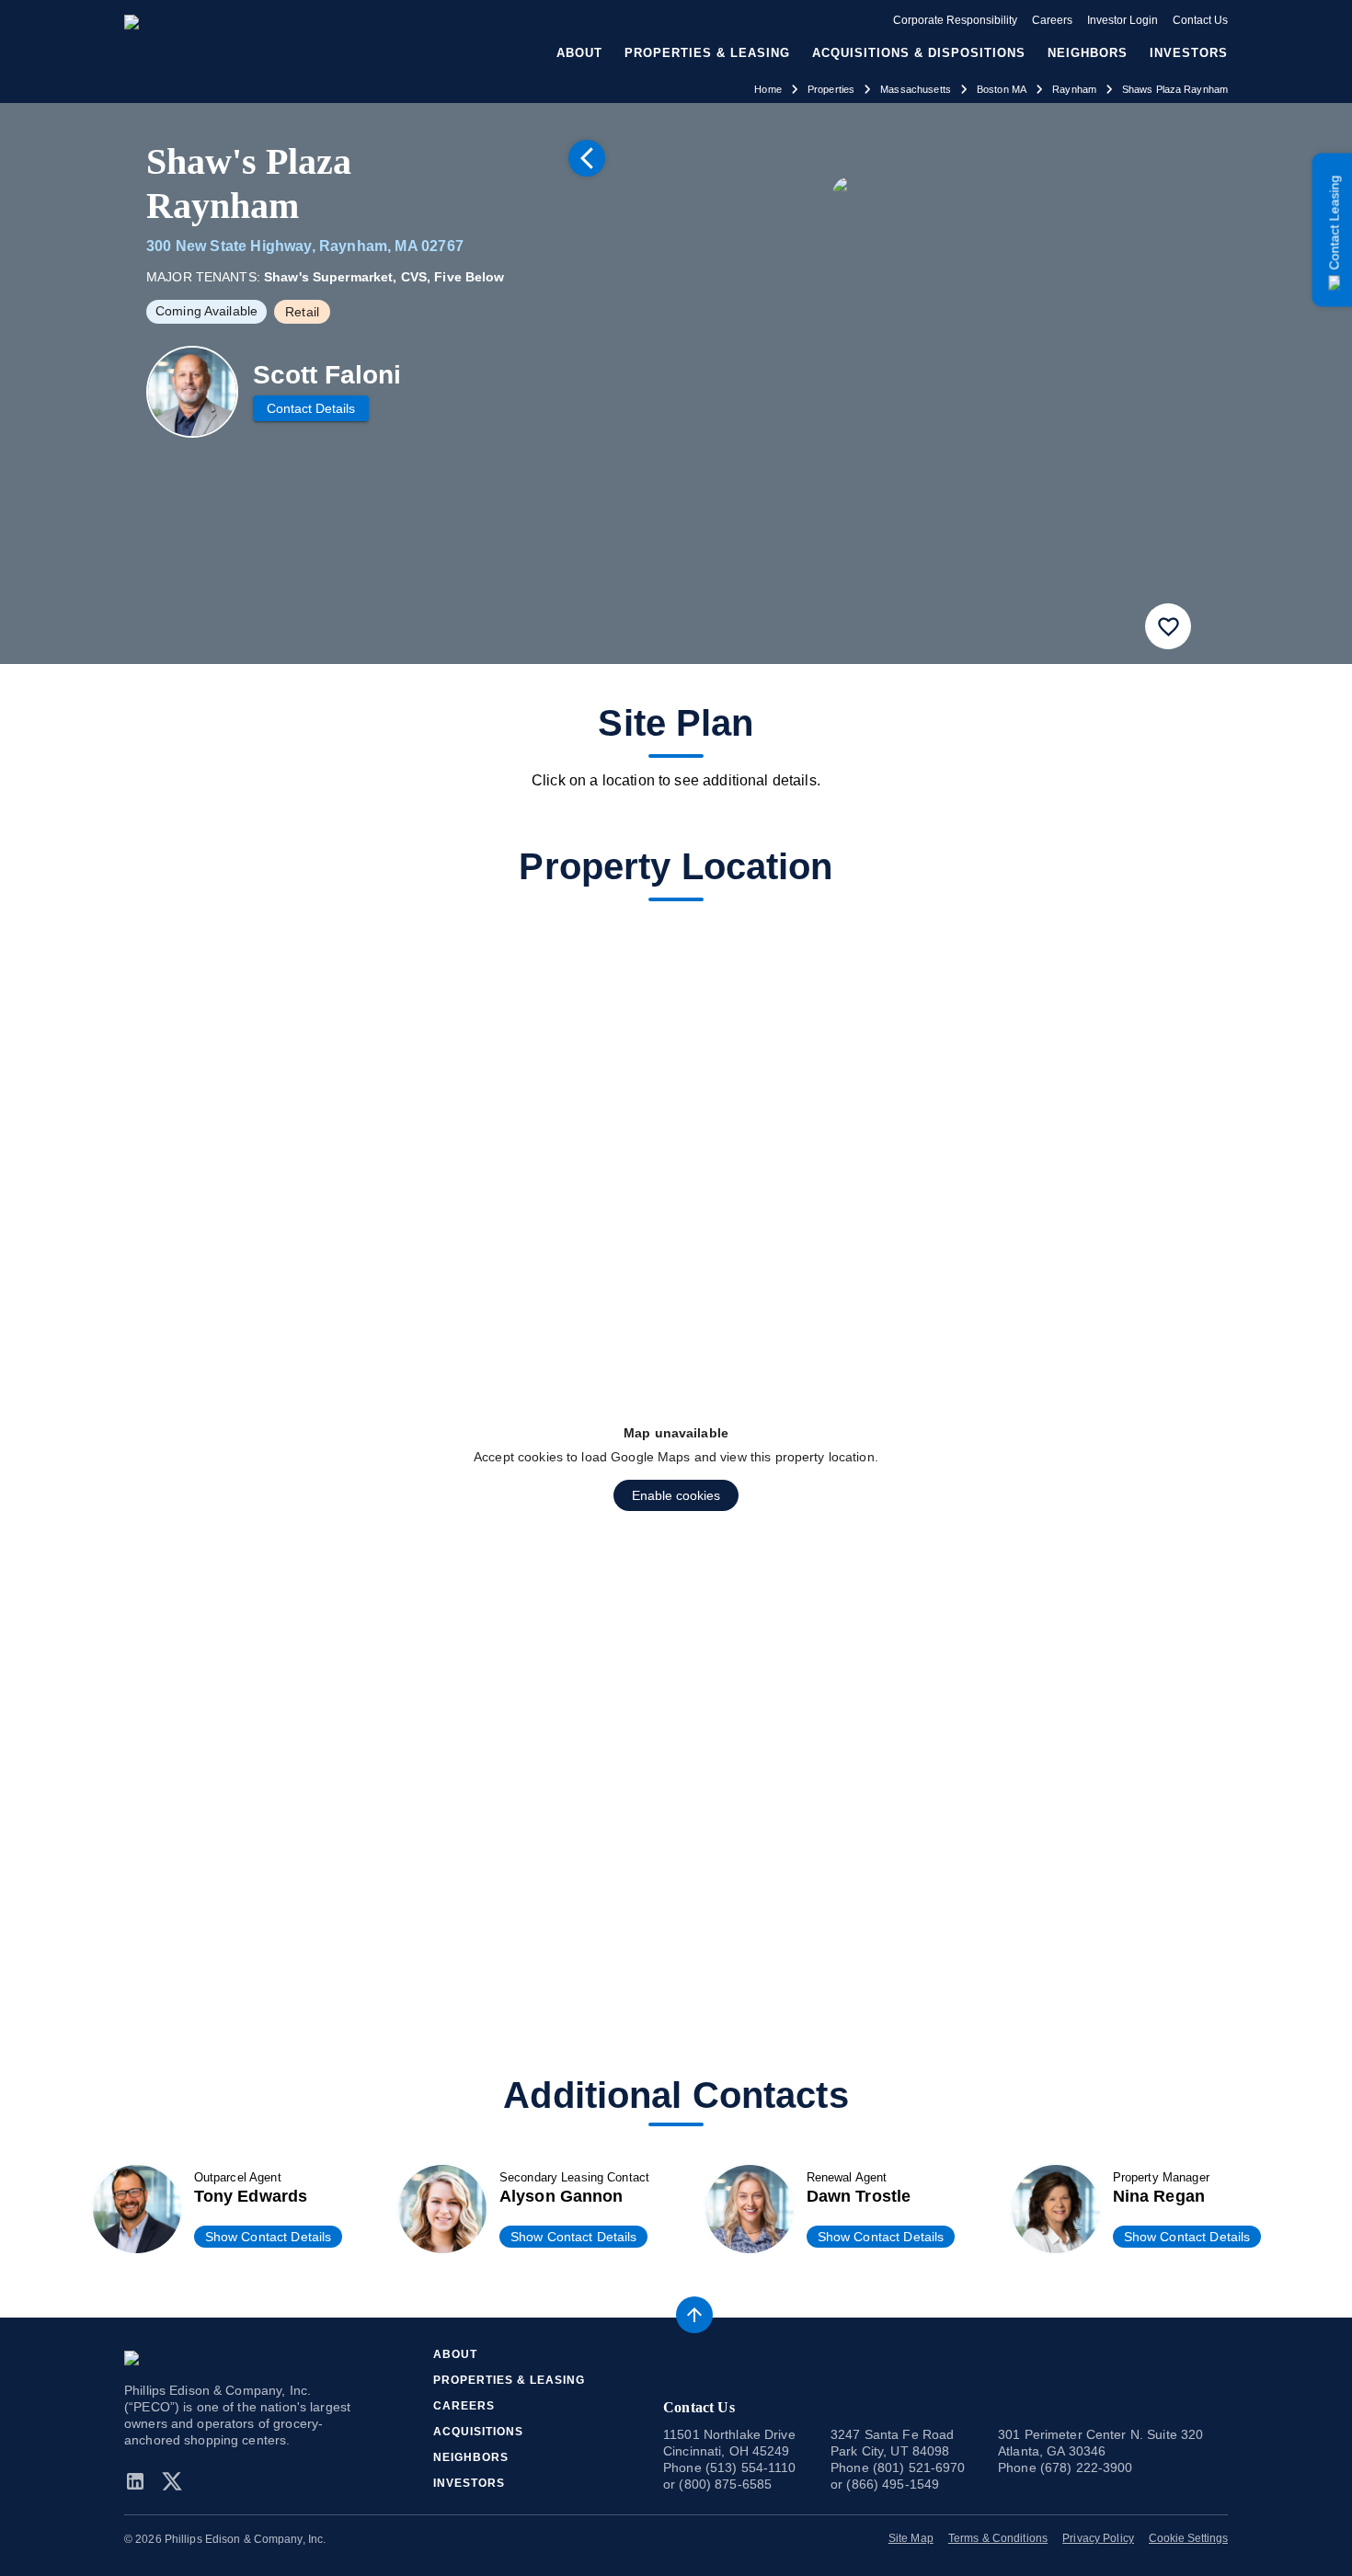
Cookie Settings (1188, 2538)
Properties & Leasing (509, 2380)
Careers (1052, 20)
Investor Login (1123, 20)
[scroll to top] (694, 2315)
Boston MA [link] (1002, 89)
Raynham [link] (1074, 89)
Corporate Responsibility (955, 20)
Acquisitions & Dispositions (919, 53)
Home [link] (768, 89)
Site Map (911, 2538)
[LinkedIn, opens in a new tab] (139, 2481)
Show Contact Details (269, 2237)
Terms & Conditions (998, 2538)
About (455, 2354)
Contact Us (1200, 20)
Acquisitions (478, 2432)
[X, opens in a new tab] (172, 2481)
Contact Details (311, 408)
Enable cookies (676, 1495)
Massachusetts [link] (916, 89)
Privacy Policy (1098, 2538)
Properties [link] (831, 89)
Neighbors (1088, 53)
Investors (1189, 53)
